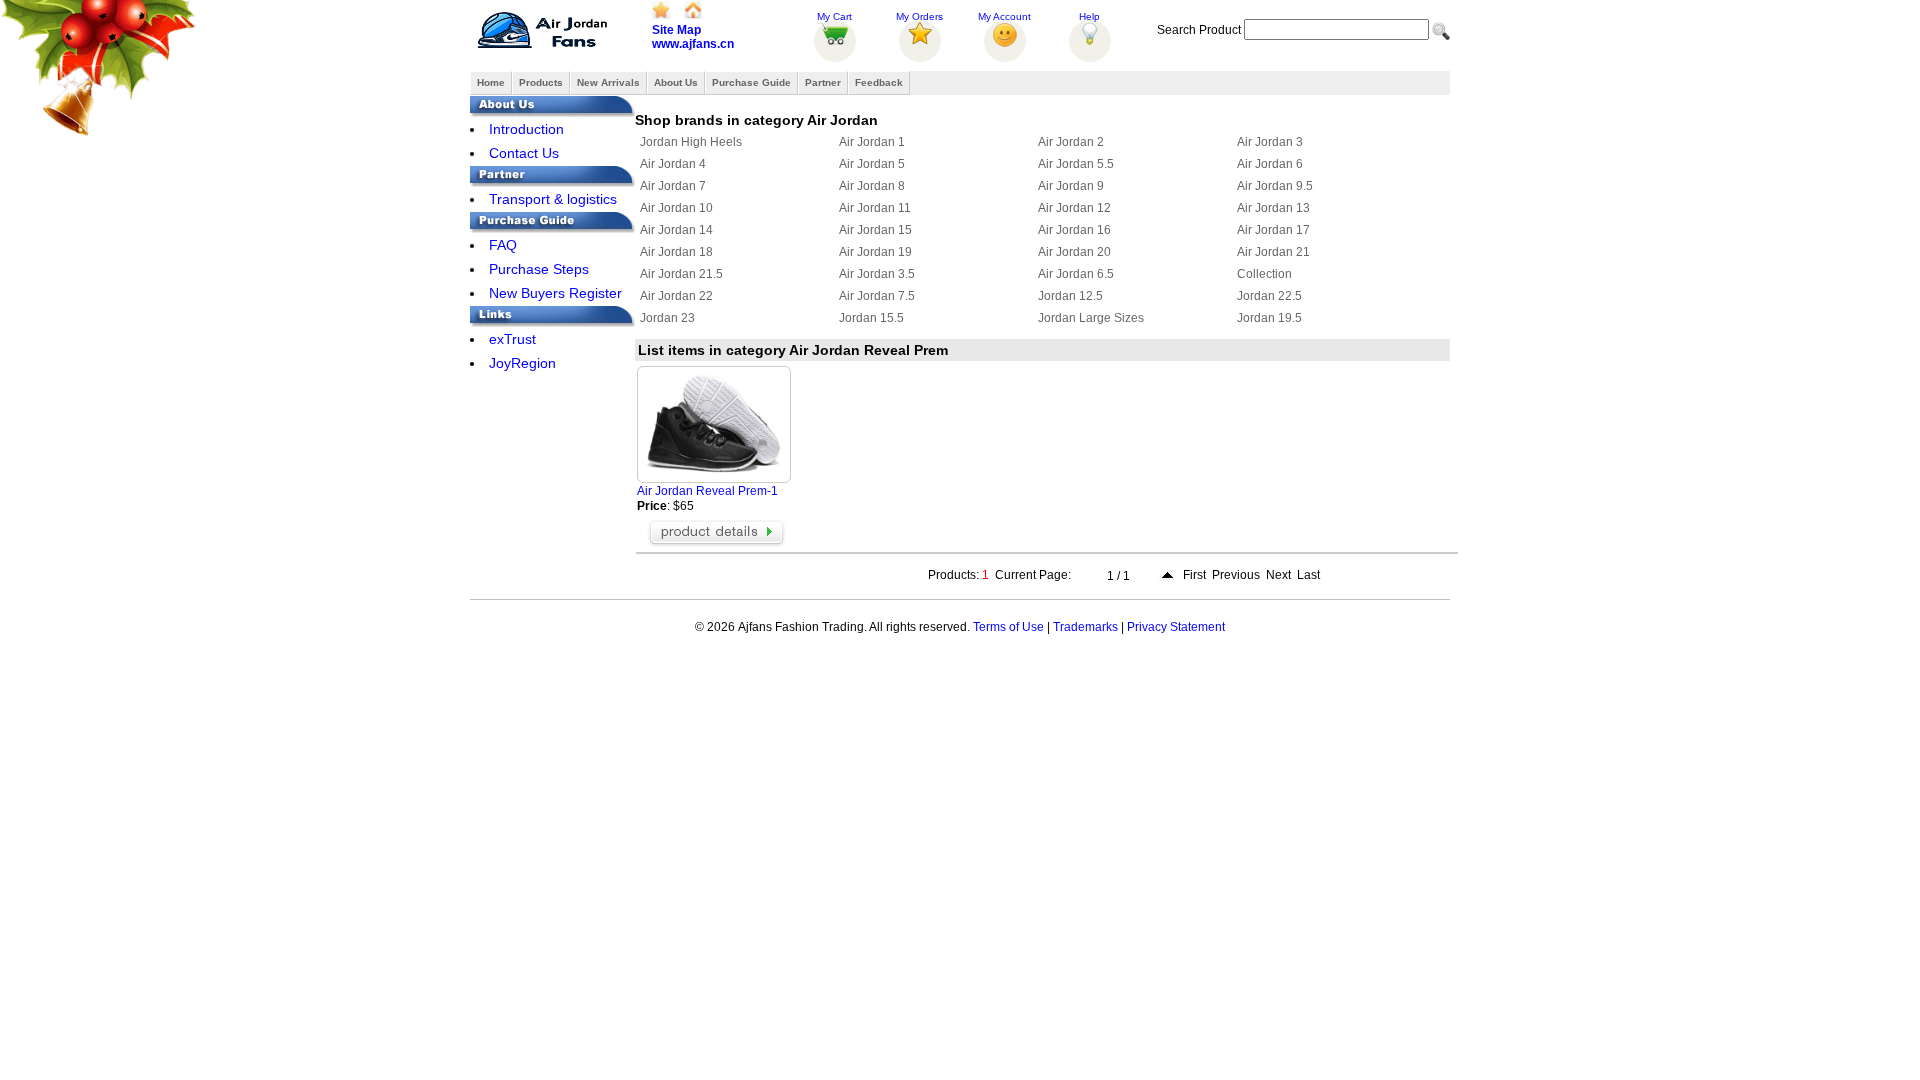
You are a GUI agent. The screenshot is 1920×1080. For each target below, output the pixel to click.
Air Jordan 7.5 (877, 296)
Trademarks (1085, 627)
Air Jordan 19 (875, 252)
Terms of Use (1008, 627)
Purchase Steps (539, 269)
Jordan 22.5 (1269, 296)
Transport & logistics (553, 199)
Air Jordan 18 (676, 252)
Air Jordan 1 (872, 142)
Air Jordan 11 (875, 208)
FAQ (503, 245)
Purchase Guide (751, 82)
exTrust (512, 339)
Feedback (879, 82)
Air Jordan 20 (1074, 252)
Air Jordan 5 (872, 164)
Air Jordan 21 (1273, 252)
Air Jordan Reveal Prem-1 (707, 491)
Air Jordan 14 (676, 230)
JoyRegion (522, 363)
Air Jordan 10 (676, 208)
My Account (1004, 16)
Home (491, 82)
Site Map (676, 30)
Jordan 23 (667, 318)
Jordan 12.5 (1070, 296)
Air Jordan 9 (1071, 186)
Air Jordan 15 (875, 230)
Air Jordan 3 (1270, 142)
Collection (1264, 274)
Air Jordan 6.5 (1076, 274)
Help (1089, 16)
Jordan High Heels (691, 142)
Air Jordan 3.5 (877, 274)
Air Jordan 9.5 (1275, 186)
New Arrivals (608, 82)
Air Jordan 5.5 (1076, 164)
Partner (823, 82)
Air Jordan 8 (872, 186)
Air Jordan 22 (676, 296)
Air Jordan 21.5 (681, 274)
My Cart (834, 16)
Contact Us (524, 153)
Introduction (526, 129)
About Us (676, 82)
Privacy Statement (1176, 627)
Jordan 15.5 (871, 318)
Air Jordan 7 (673, 186)
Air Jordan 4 (673, 164)
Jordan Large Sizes (1091, 318)
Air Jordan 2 (1071, 142)
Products (541, 82)
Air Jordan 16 (1074, 230)
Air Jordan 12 (1074, 208)
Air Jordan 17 (1273, 230)
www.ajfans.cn (693, 44)
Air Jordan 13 (1273, 208)
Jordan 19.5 (1269, 318)
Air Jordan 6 (1270, 164)
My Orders (919, 16)
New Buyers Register (555, 293)
